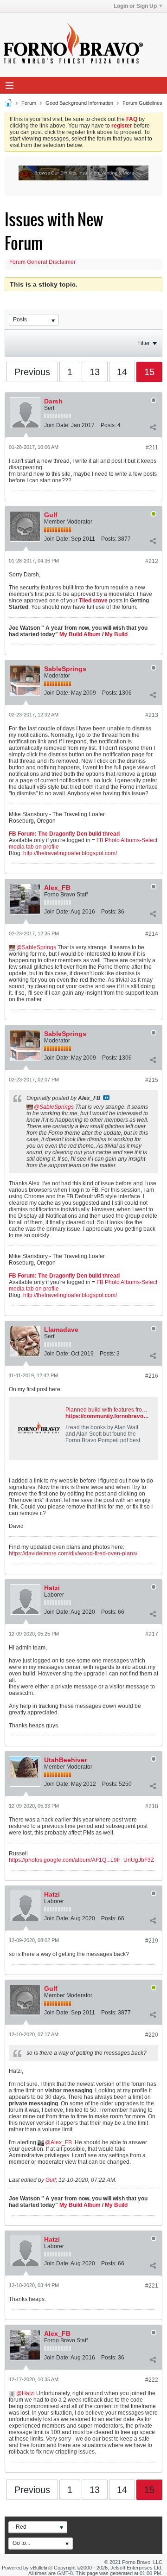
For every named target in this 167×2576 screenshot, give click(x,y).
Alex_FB (57, 888)
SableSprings (65, 669)
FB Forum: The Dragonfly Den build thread (64, 834)
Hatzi (52, 1588)
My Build (116, 634)
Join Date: (57, 425)
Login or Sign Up (135, 6)
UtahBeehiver (65, 1760)
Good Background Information (79, 103)
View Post (106, 1098)
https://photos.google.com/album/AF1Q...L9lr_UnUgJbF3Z (81, 1860)
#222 (152, 2380)
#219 (152, 1941)
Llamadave (61, 1330)
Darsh (53, 401)
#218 (152, 1806)
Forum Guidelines (142, 103)
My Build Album (80, 634)
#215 (152, 1080)
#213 (152, 715)
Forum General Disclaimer (42, 262)
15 (149, 372)
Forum (29, 103)
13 (95, 372)
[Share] (153, 427)
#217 (152, 1634)
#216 (152, 1376)
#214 (152, 934)
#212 (152, 561)
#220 (152, 2035)
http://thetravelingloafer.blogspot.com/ (70, 853)
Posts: (108, 425)
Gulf (51, 515)
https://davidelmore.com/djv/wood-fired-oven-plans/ (73, 1553)
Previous (32, 372)
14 (122, 372)
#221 (152, 2286)
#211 (152, 447)
